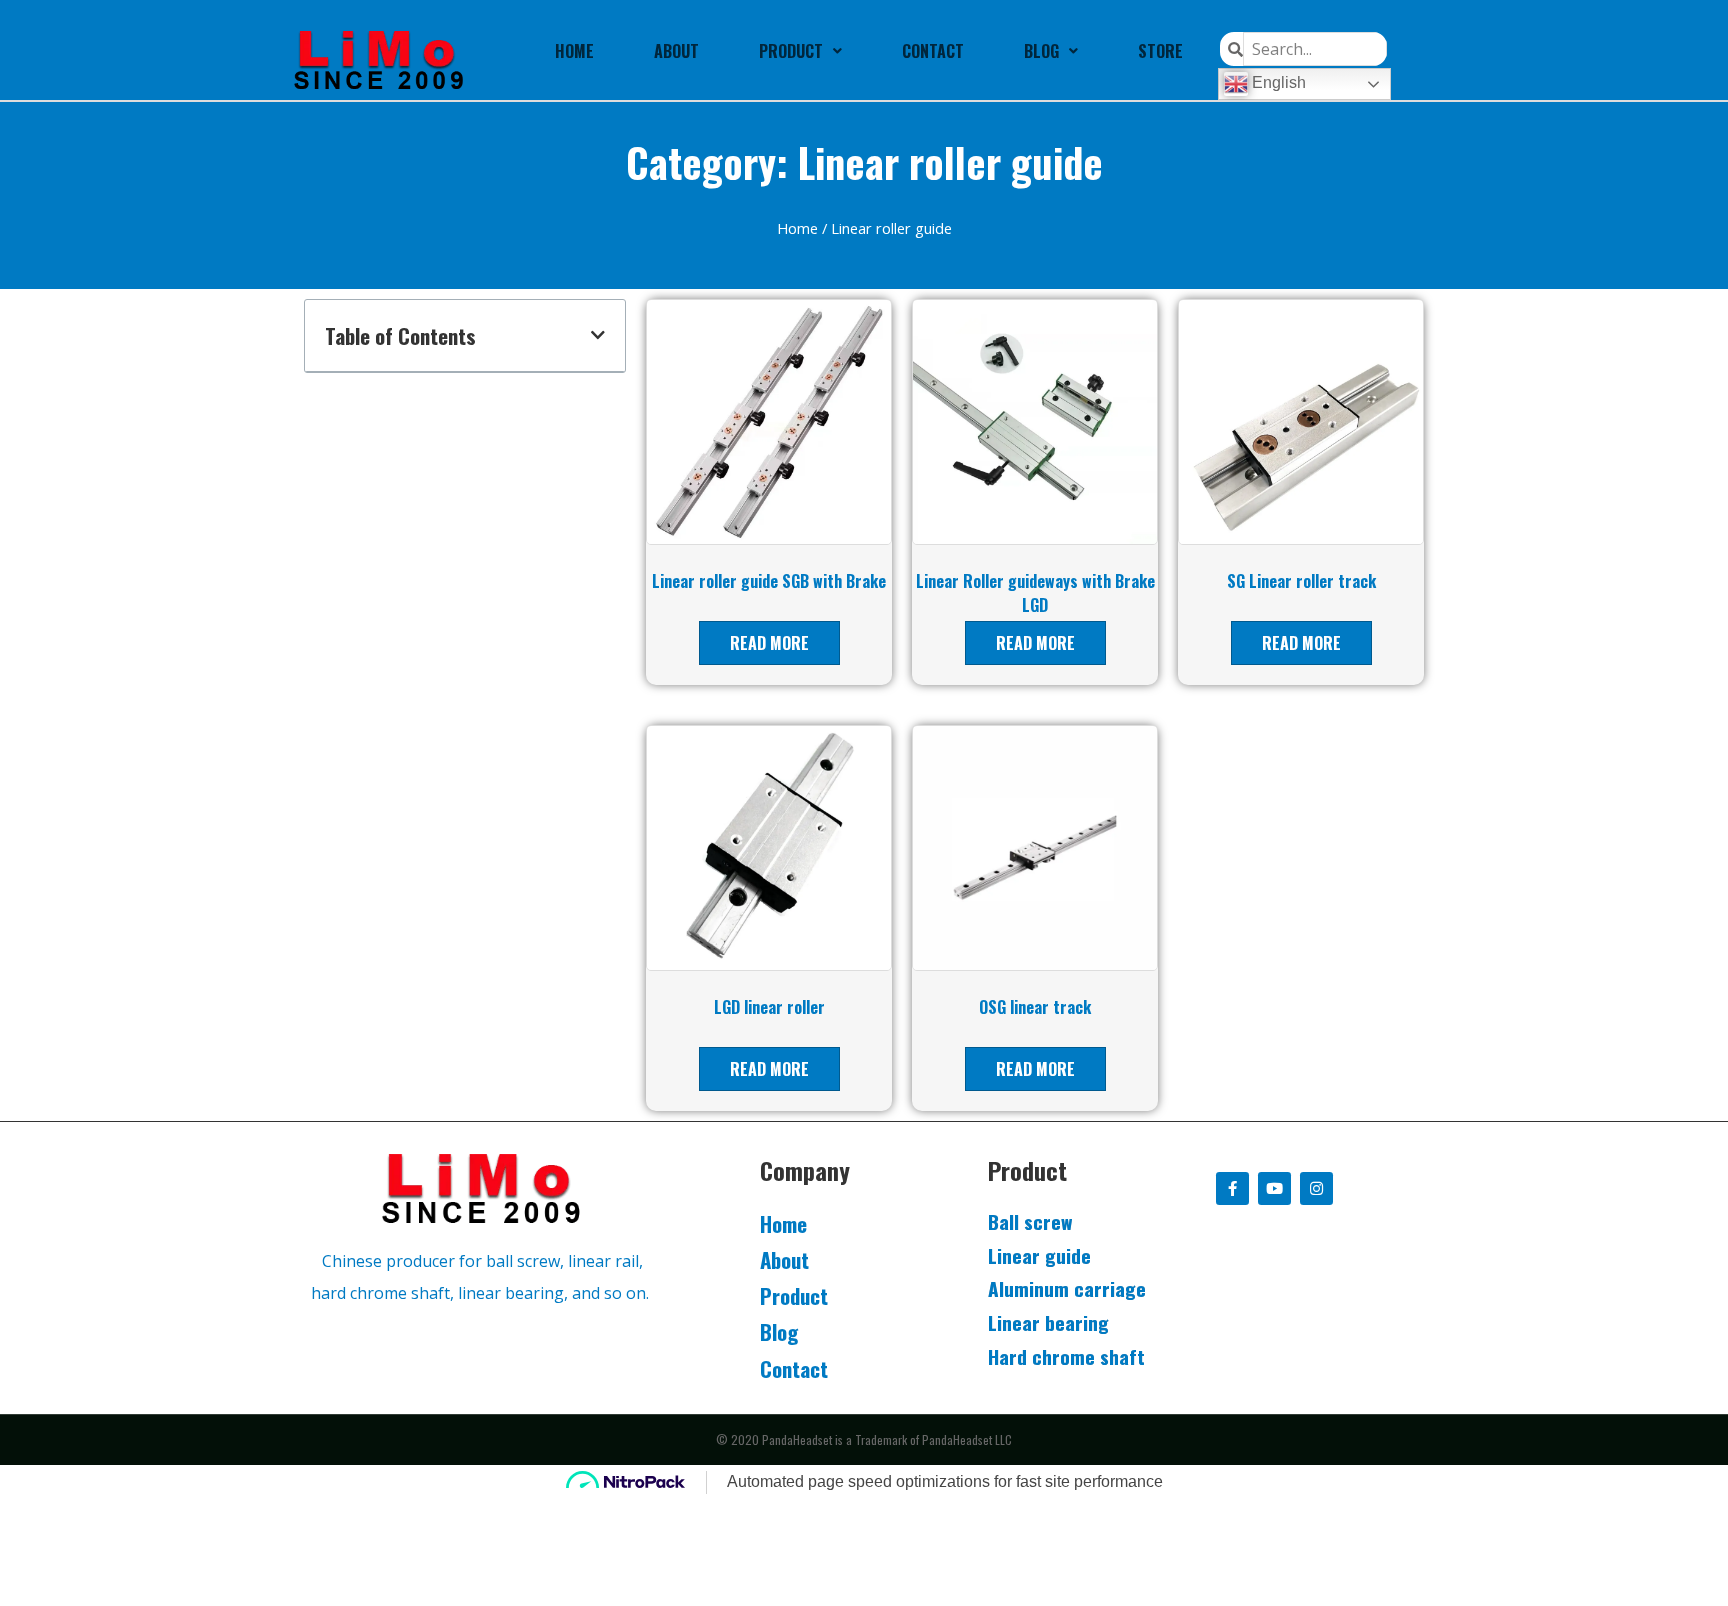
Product (791, 51)
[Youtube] (1274, 1188)
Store (1160, 51)
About (676, 51)
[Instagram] (1316, 1188)
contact (933, 51)
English (1277, 82)
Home (574, 51)
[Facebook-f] (1232, 1188)
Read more (769, 643)
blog (1041, 51)
